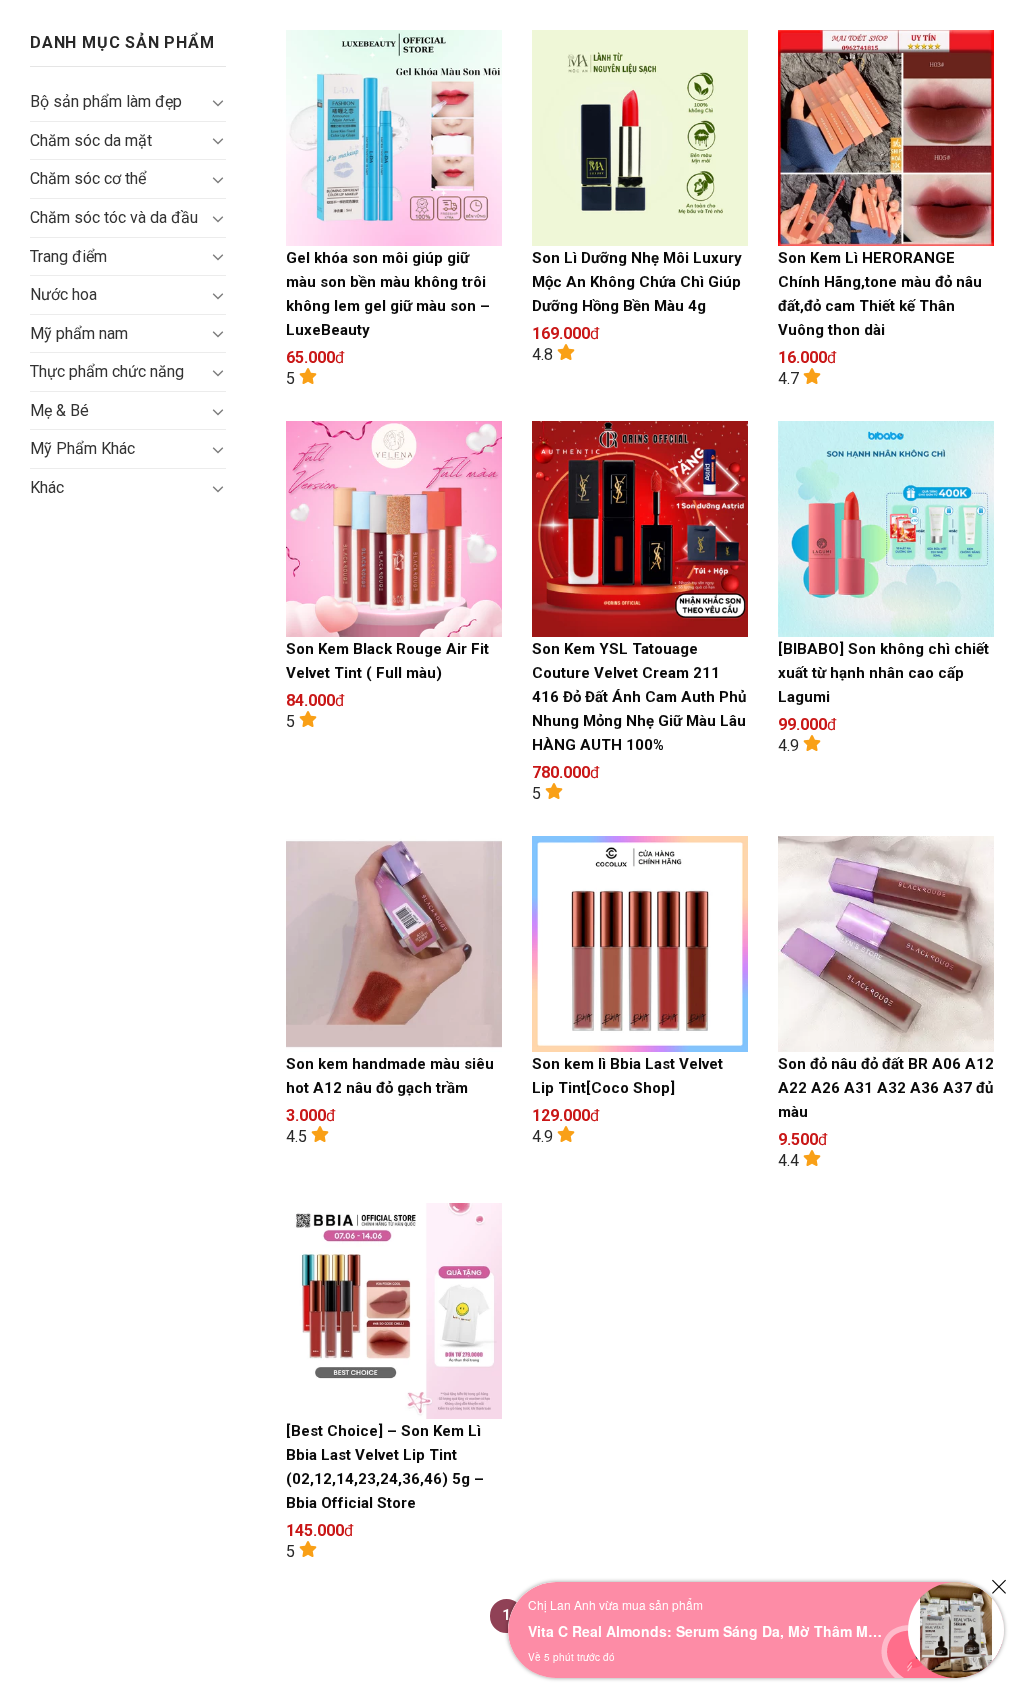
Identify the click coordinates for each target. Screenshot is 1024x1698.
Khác (47, 487)
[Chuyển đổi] (218, 102)
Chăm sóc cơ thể (88, 178)
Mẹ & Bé (59, 410)
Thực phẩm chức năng (107, 371)
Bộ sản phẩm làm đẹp (106, 101)
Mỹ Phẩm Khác (82, 448)
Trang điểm (68, 256)
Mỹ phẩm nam (79, 333)
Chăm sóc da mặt (91, 140)
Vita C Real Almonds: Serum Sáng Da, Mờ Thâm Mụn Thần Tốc (708, 1631)
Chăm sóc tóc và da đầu (114, 217)
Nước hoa (63, 294)
